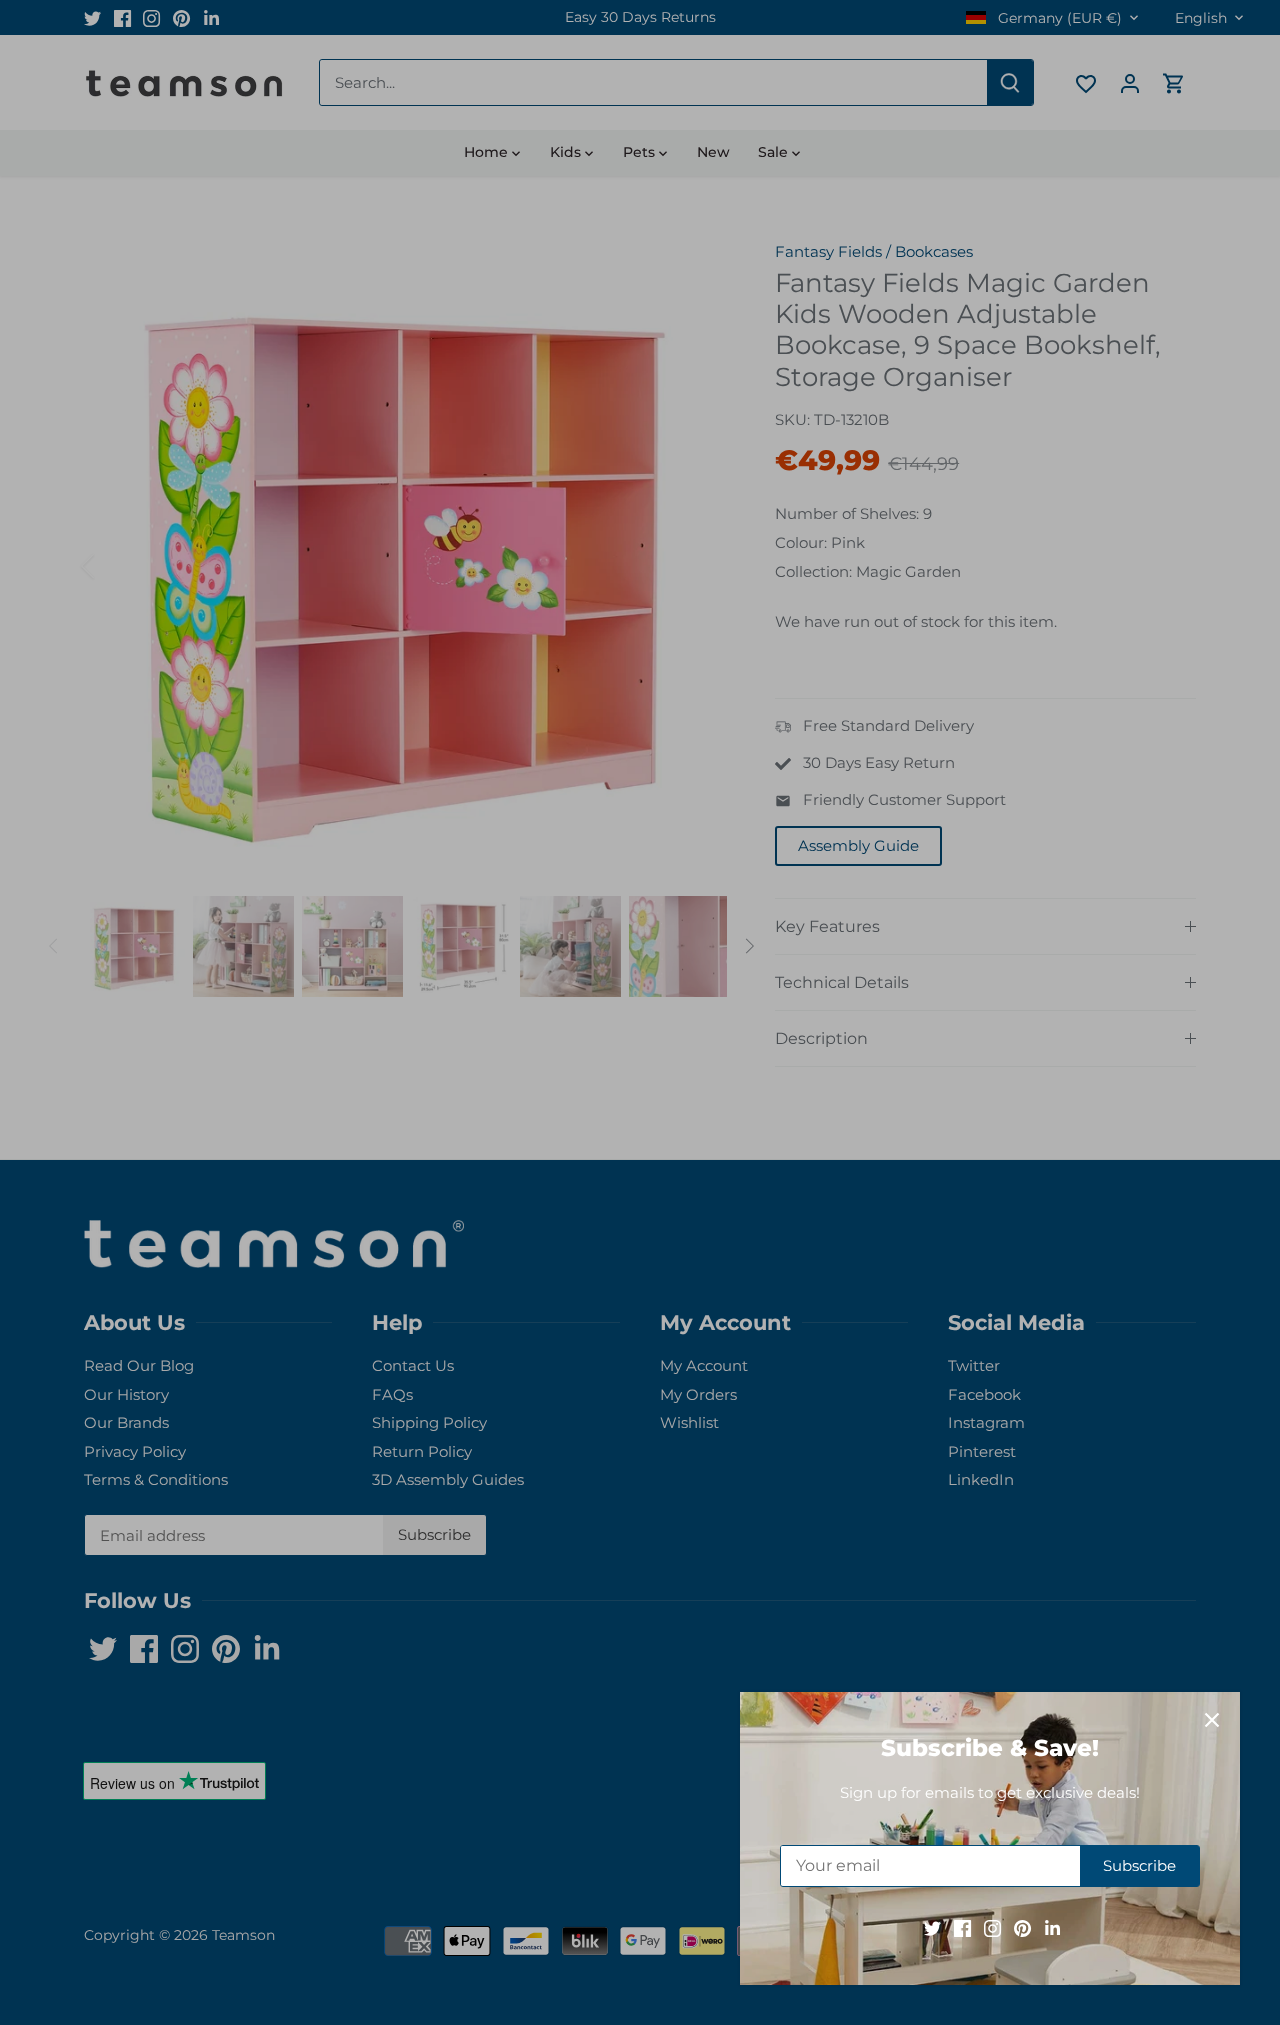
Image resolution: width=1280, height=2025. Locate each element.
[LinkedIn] (1052, 1927)
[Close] (1212, 1720)
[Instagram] (992, 1927)
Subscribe (1139, 1865)
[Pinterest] (1022, 1927)
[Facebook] (962, 1927)
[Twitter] (932, 1927)
